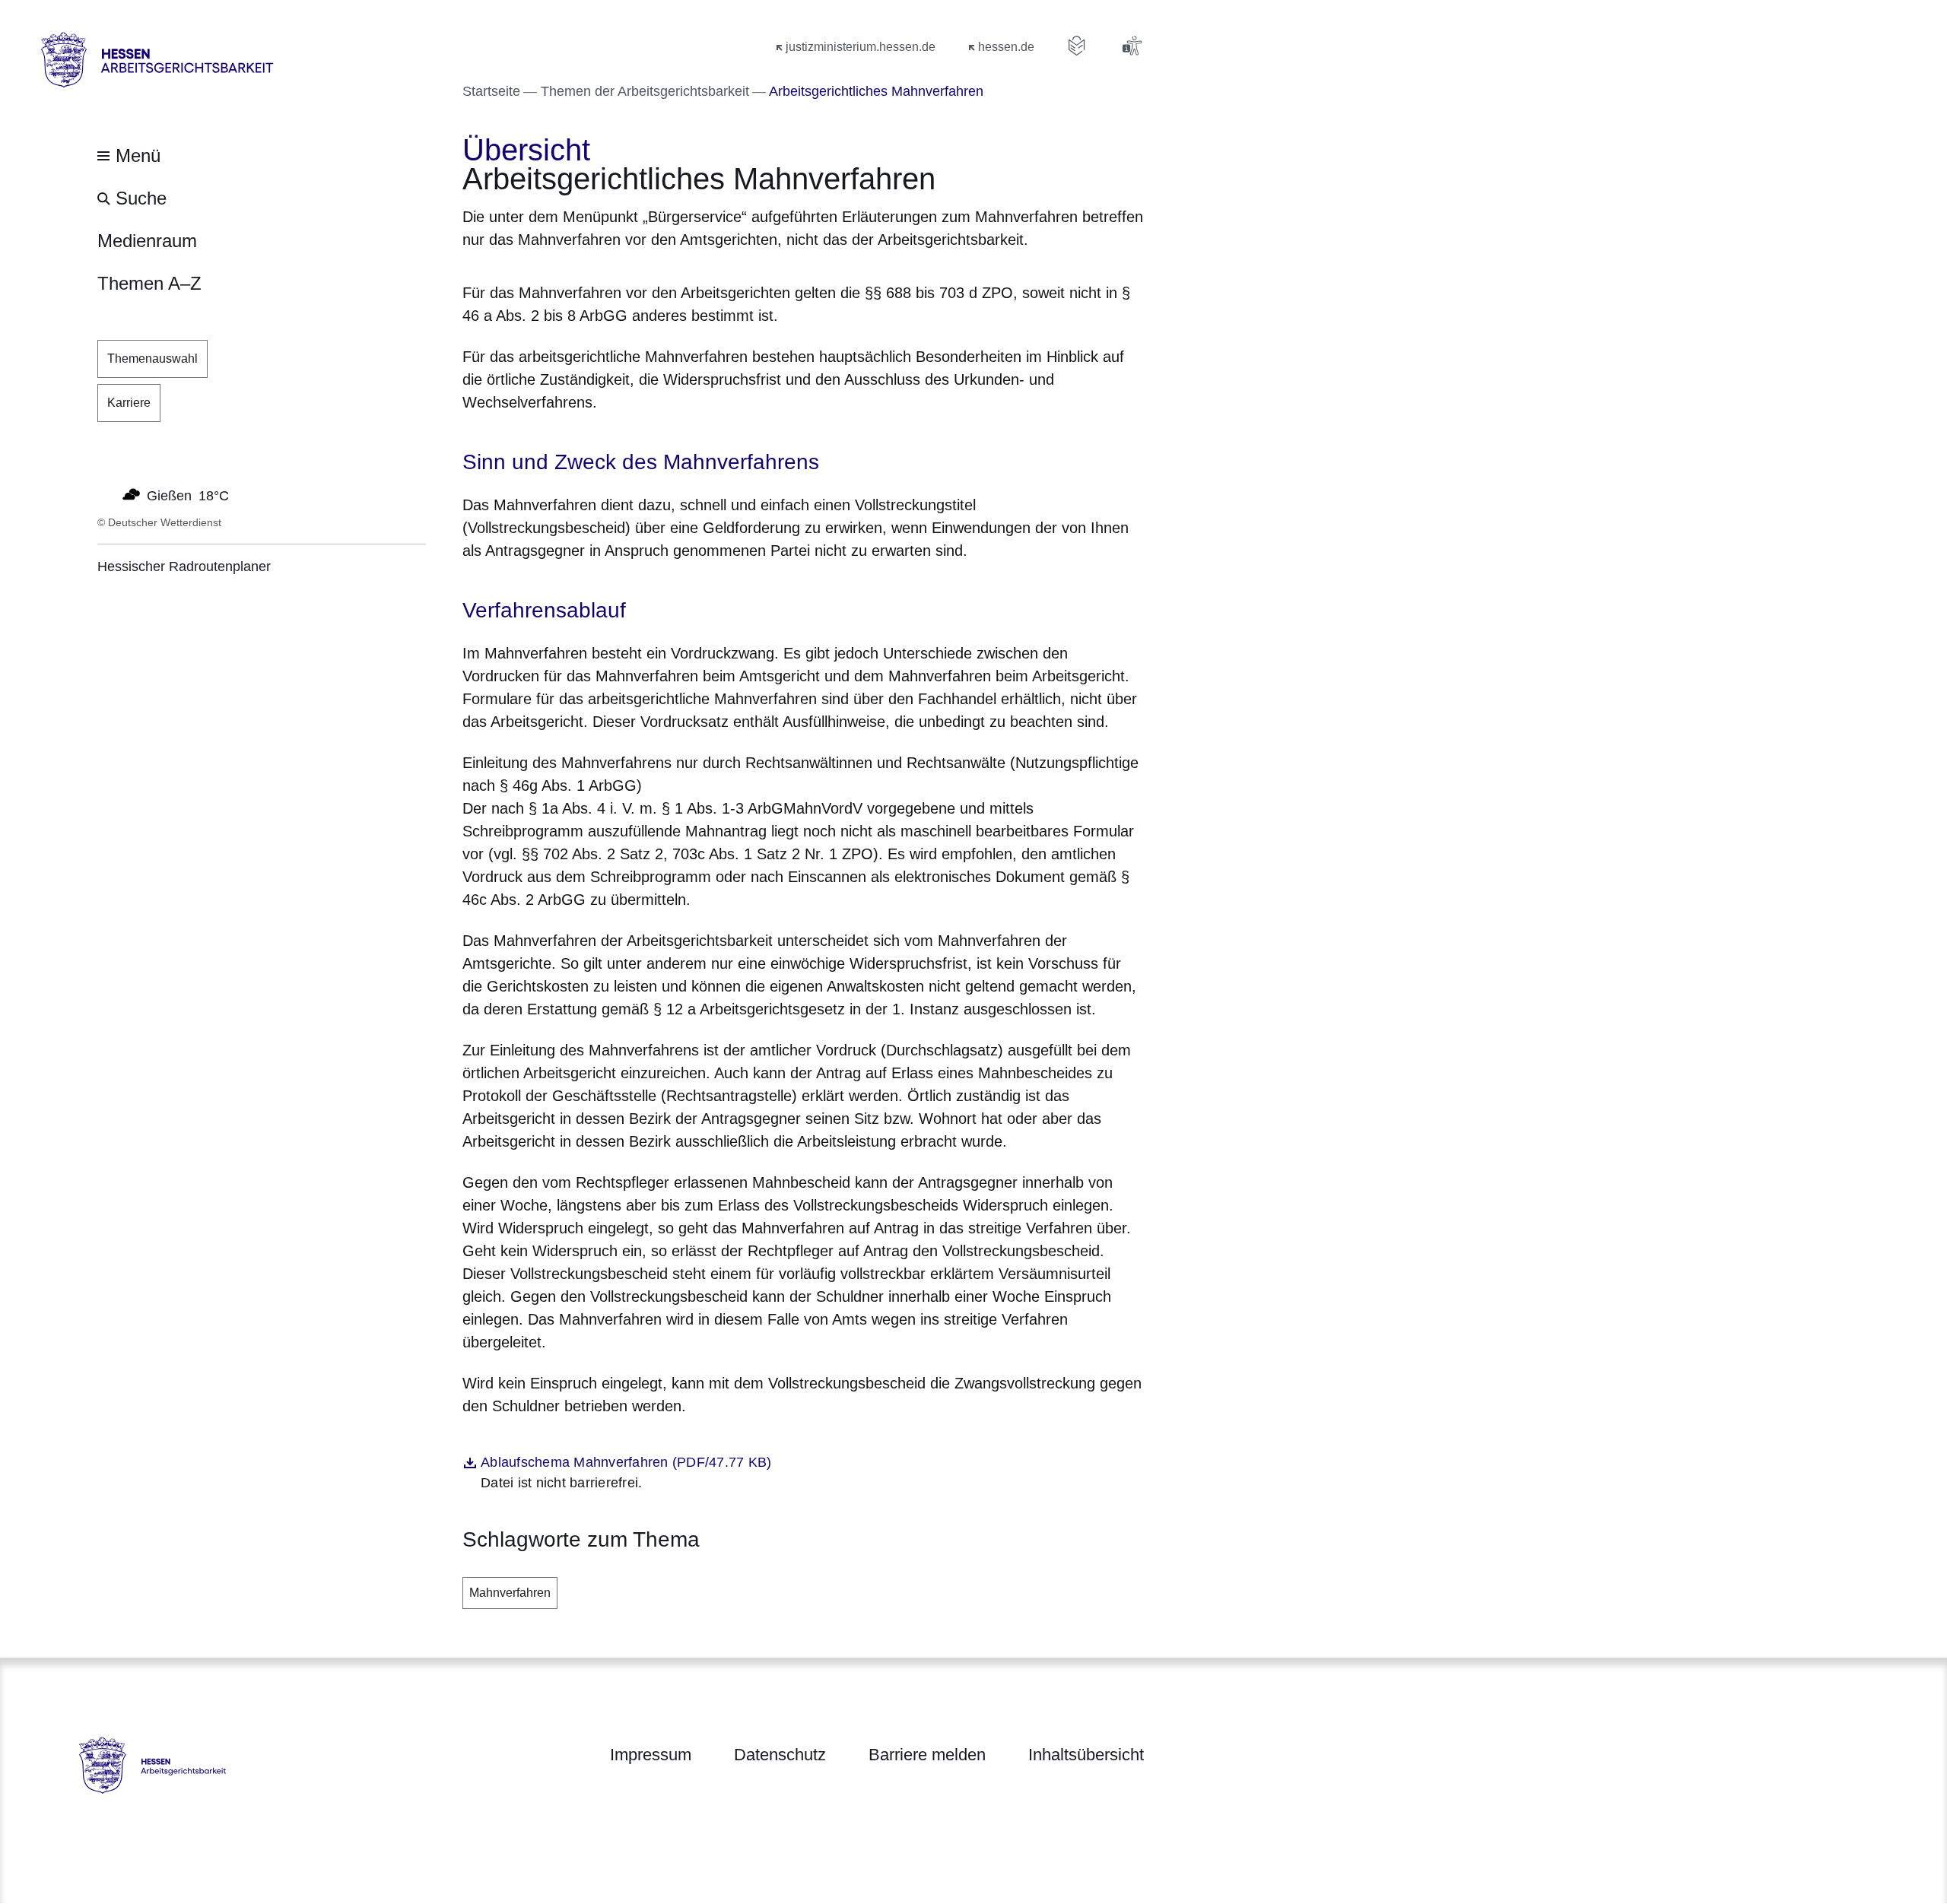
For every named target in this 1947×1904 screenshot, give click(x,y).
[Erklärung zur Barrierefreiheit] (1132, 46)
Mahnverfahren (510, 1593)
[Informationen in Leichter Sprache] (1077, 46)
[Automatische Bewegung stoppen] (106, 494)
